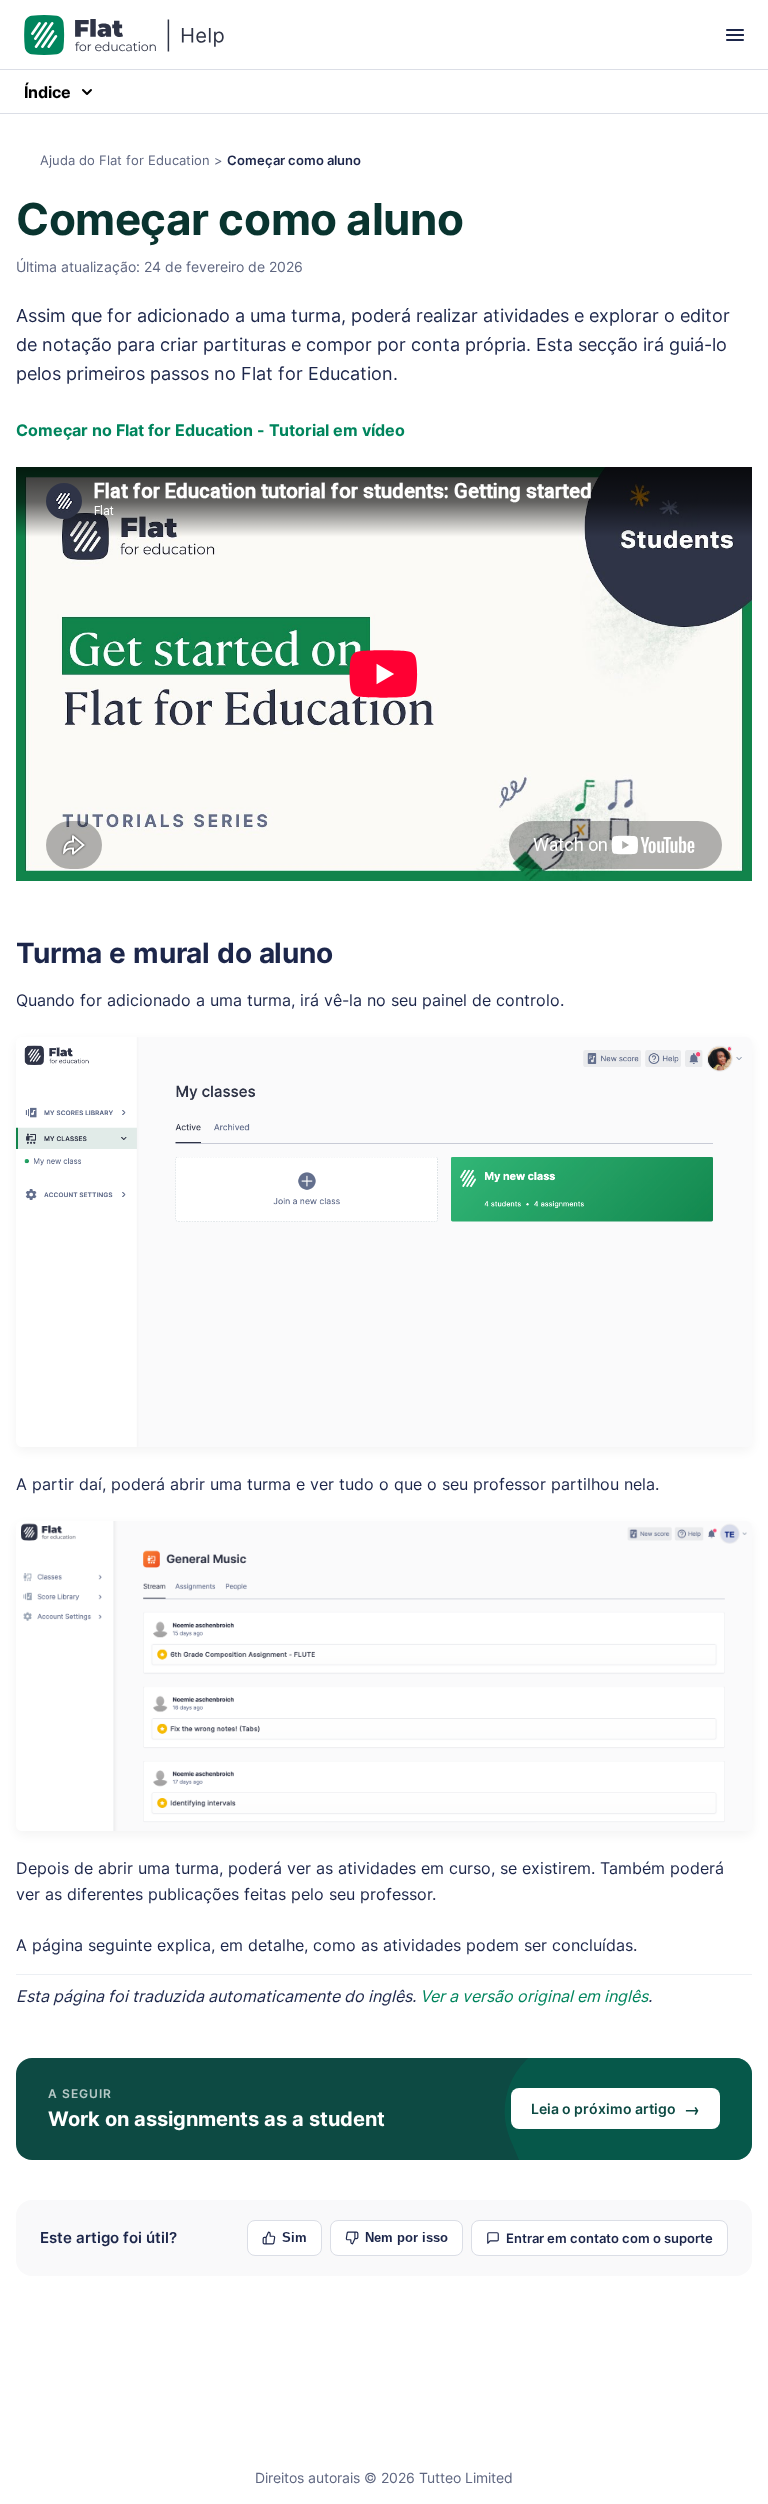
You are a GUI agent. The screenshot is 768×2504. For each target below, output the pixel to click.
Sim (294, 2237)
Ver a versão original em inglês (534, 1996)
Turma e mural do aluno (174, 953)
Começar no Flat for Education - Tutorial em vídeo (210, 430)
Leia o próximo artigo (615, 2109)
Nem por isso (406, 2237)
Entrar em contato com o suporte (609, 2238)
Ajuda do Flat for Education (125, 160)
